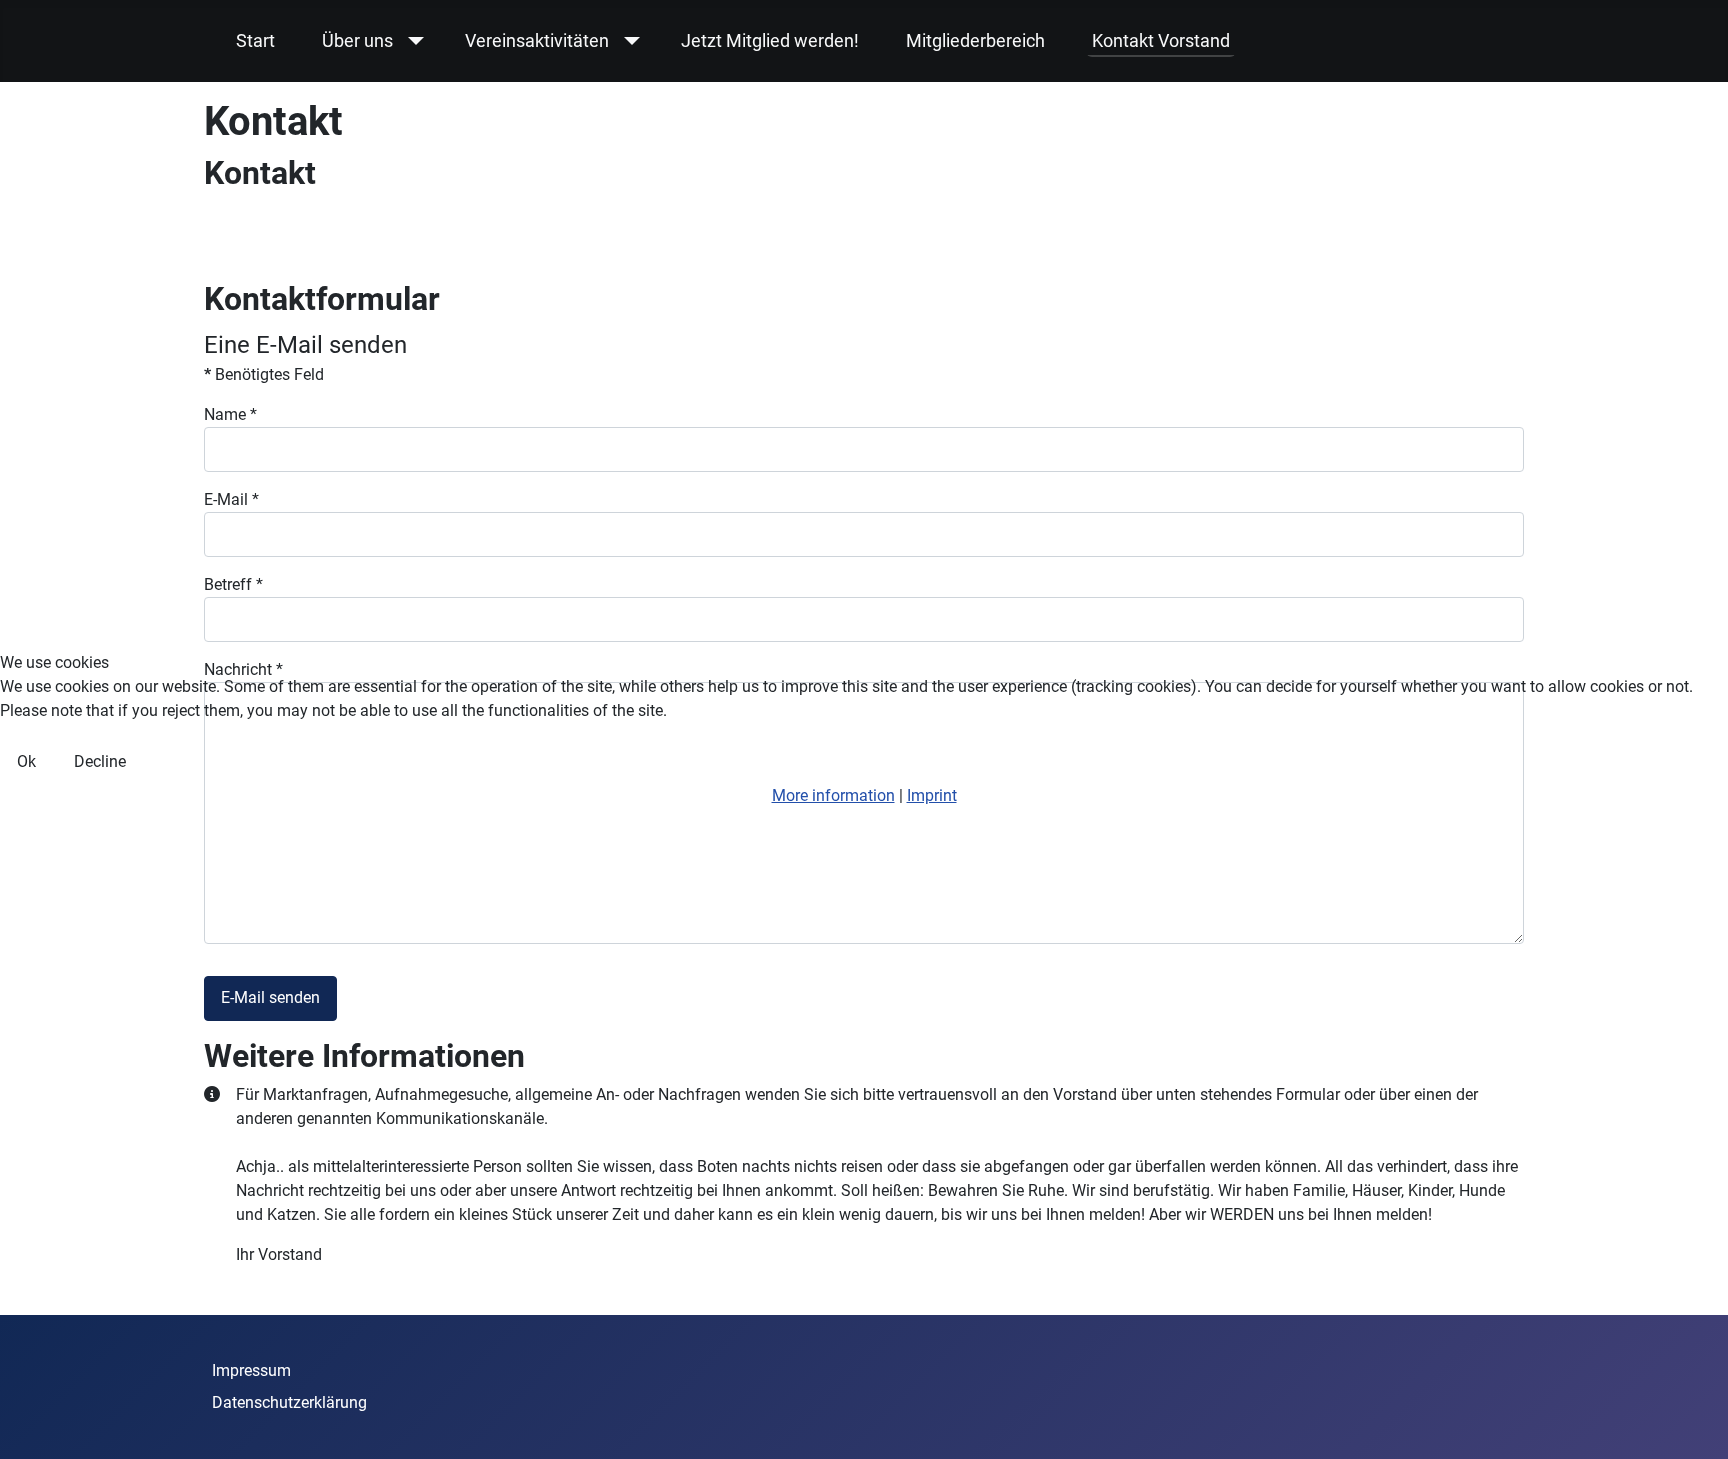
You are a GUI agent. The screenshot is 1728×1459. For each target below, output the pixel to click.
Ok (26, 761)
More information (833, 795)
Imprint (932, 795)
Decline (100, 761)
